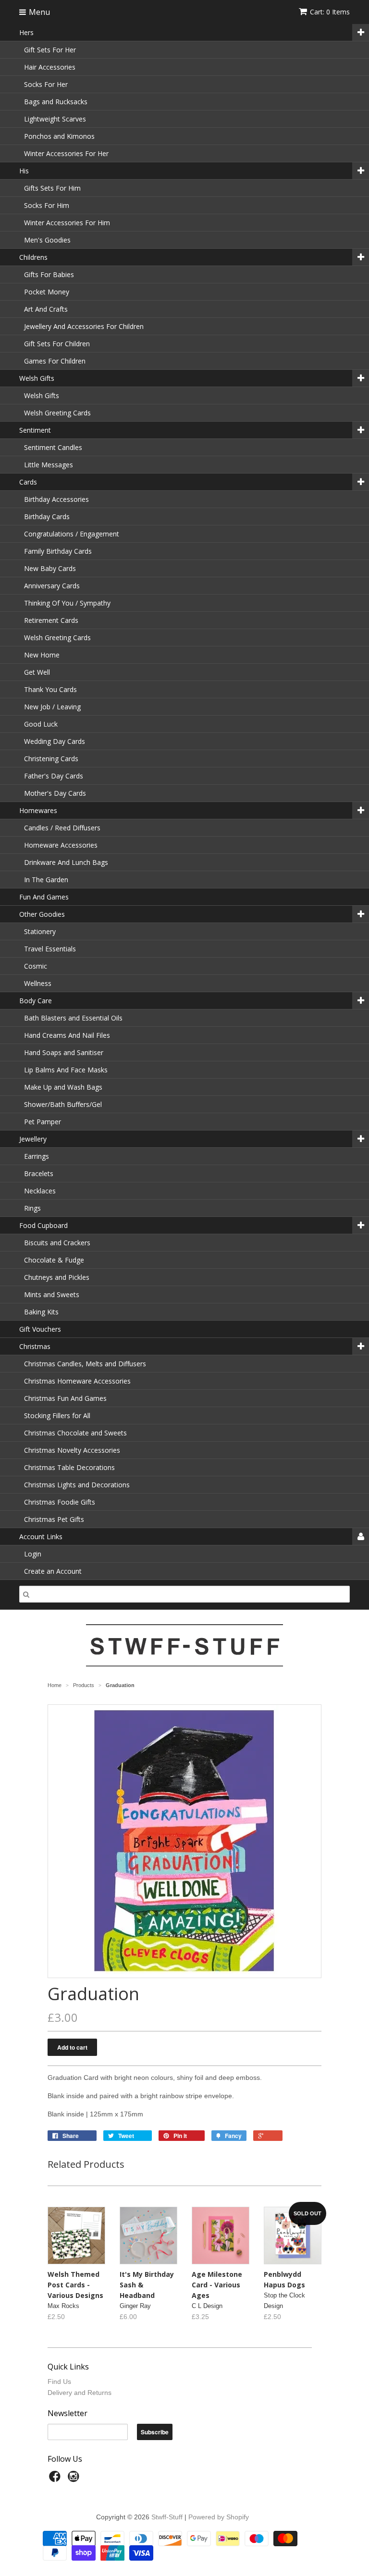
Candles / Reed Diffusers (62, 828)
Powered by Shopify (219, 2517)
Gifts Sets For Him (52, 188)
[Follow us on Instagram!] (75, 2479)
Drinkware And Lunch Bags (66, 862)
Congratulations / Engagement (72, 534)
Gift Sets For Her (50, 50)
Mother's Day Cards (55, 793)
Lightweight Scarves (55, 119)
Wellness (38, 983)
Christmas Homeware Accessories (77, 1381)
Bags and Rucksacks (56, 102)
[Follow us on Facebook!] (56, 2479)
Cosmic (36, 966)
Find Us (59, 2382)
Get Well (37, 672)
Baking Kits (41, 1312)
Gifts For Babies (49, 274)
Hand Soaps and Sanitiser (64, 1052)
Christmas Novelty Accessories (72, 1450)
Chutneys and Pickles (57, 1277)
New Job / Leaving (52, 707)
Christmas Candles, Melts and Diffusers (85, 1364)
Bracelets (39, 1173)
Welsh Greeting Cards (57, 413)
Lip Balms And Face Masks (66, 1070)
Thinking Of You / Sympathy (67, 603)
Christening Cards (51, 759)
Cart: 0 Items (330, 12)
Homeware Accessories (61, 845)
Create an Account (53, 1571)
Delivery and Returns (80, 2393)
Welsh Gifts (42, 395)
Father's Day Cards (54, 776)
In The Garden (46, 880)
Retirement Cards (51, 620)
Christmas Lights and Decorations (77, 1485)
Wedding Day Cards (55, 741)
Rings (32, 1208)
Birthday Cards (47, 516)
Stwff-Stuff (167, 2517)
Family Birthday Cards (58, 551)
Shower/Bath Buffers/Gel (63, 1104)
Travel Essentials (50, 949)
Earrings (37, 1156)
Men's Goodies (47, 240)
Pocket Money (47, 292)
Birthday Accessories (56, 499)
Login (33, 1554)
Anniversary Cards (52, 586)
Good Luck (41, 724)
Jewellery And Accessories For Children (84, 326)
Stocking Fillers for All (57, 1416)
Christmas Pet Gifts (54, 1519)
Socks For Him (47, 205)
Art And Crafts (46, 309)
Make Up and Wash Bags (63, 1087)
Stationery (40, 931)
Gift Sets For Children (57, 344)
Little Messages (49, 465)
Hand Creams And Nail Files (67, 1035)
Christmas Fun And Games (65, 1398)
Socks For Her (46, 84)
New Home (42, 655)
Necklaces (40, 1191)
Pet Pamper (43, 1122)
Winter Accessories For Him (67, 223)
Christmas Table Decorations (69, 1467)
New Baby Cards (50, 568)
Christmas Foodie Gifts (60, 1502)
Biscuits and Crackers (57, 1243)
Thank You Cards (50, 689)
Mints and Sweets (52, 1294)
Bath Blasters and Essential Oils (73, 1018)
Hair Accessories (50, 67)
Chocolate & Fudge (54, 1260)
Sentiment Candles (53, 447)
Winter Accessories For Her (66, 153)
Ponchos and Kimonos (59, 136)
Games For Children (55, 361)
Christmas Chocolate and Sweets (75, 1433)
